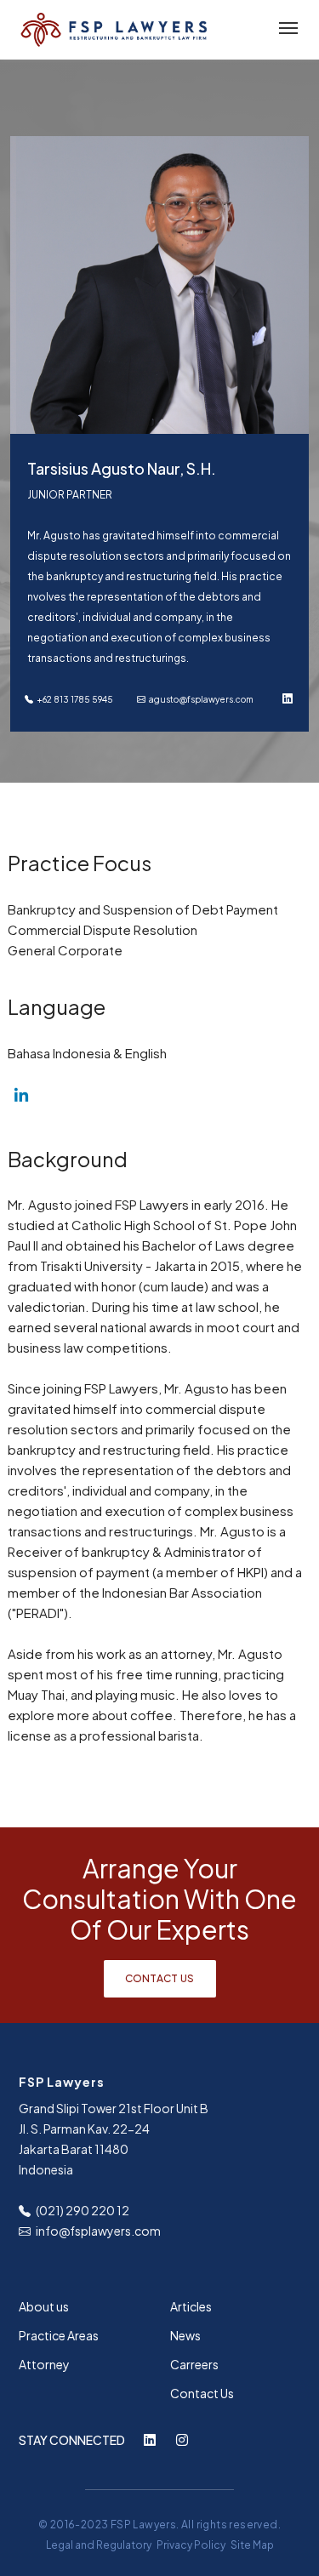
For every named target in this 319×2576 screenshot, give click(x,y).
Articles (191, 2306)
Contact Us (160, 1978)
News (185, 2335)
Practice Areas (59, 2335)
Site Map (252, 2545)
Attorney (44, 2364)
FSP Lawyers (143, 2525)
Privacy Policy (191, 2545)
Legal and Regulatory (99, 2545)
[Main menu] (285, 29)
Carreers (194, 2364)
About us (44, 2306)
